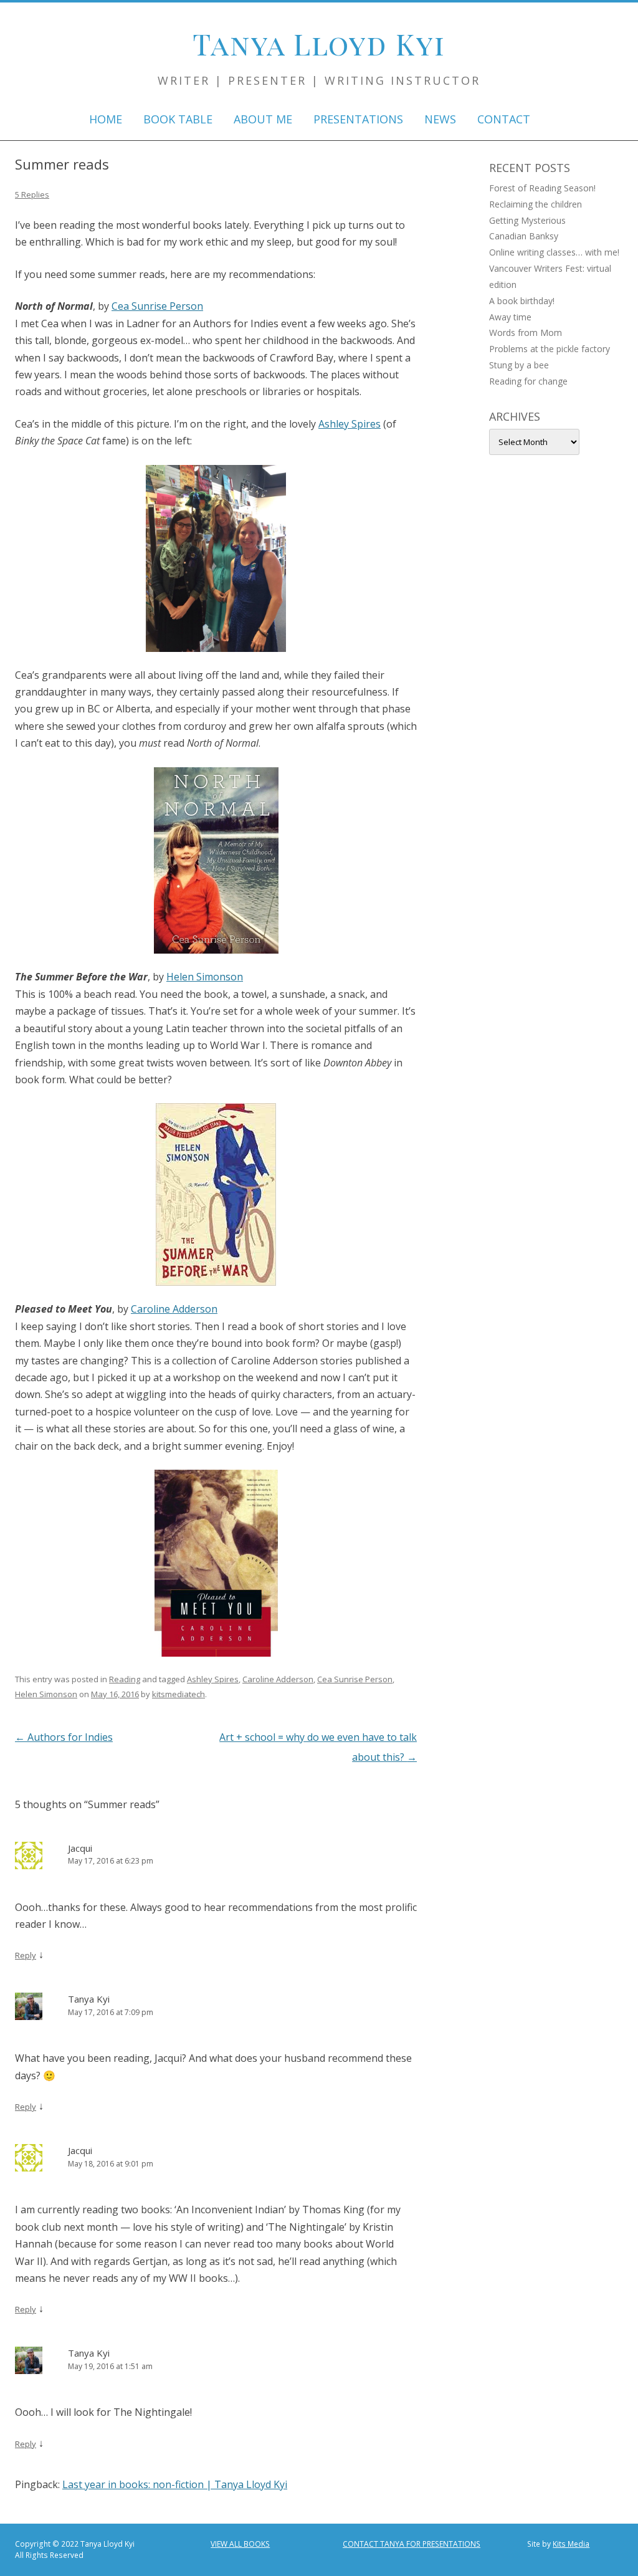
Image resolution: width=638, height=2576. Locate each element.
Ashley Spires (350, 424)
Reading (125, 1679)
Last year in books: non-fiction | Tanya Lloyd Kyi (175, 2484)
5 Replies (32, 194)
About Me (263, 119)
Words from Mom (526, 333)
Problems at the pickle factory (550, 349)
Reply (26, 1955)
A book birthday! (522, 301)
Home (106, 119)
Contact (504, 119)
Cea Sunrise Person (157, 306)
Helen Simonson (205, 977)
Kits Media (571, 2544)
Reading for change (528, 381)
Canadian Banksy (524, 236)
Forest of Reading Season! (542, 188)
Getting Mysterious (527, 220)
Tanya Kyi (89, 1999)
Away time (510, 317)
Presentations (358, 119)
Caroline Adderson (174, 1309)
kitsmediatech (179, 1694)
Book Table (178, 119)
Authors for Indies (64, 1737)
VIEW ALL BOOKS (240, 2544)
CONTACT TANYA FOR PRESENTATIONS (412, 2544)
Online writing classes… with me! (554, 252)
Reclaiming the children (536, 204)
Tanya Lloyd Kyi (319, 44)
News (440, 119)
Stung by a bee (519, 365)
